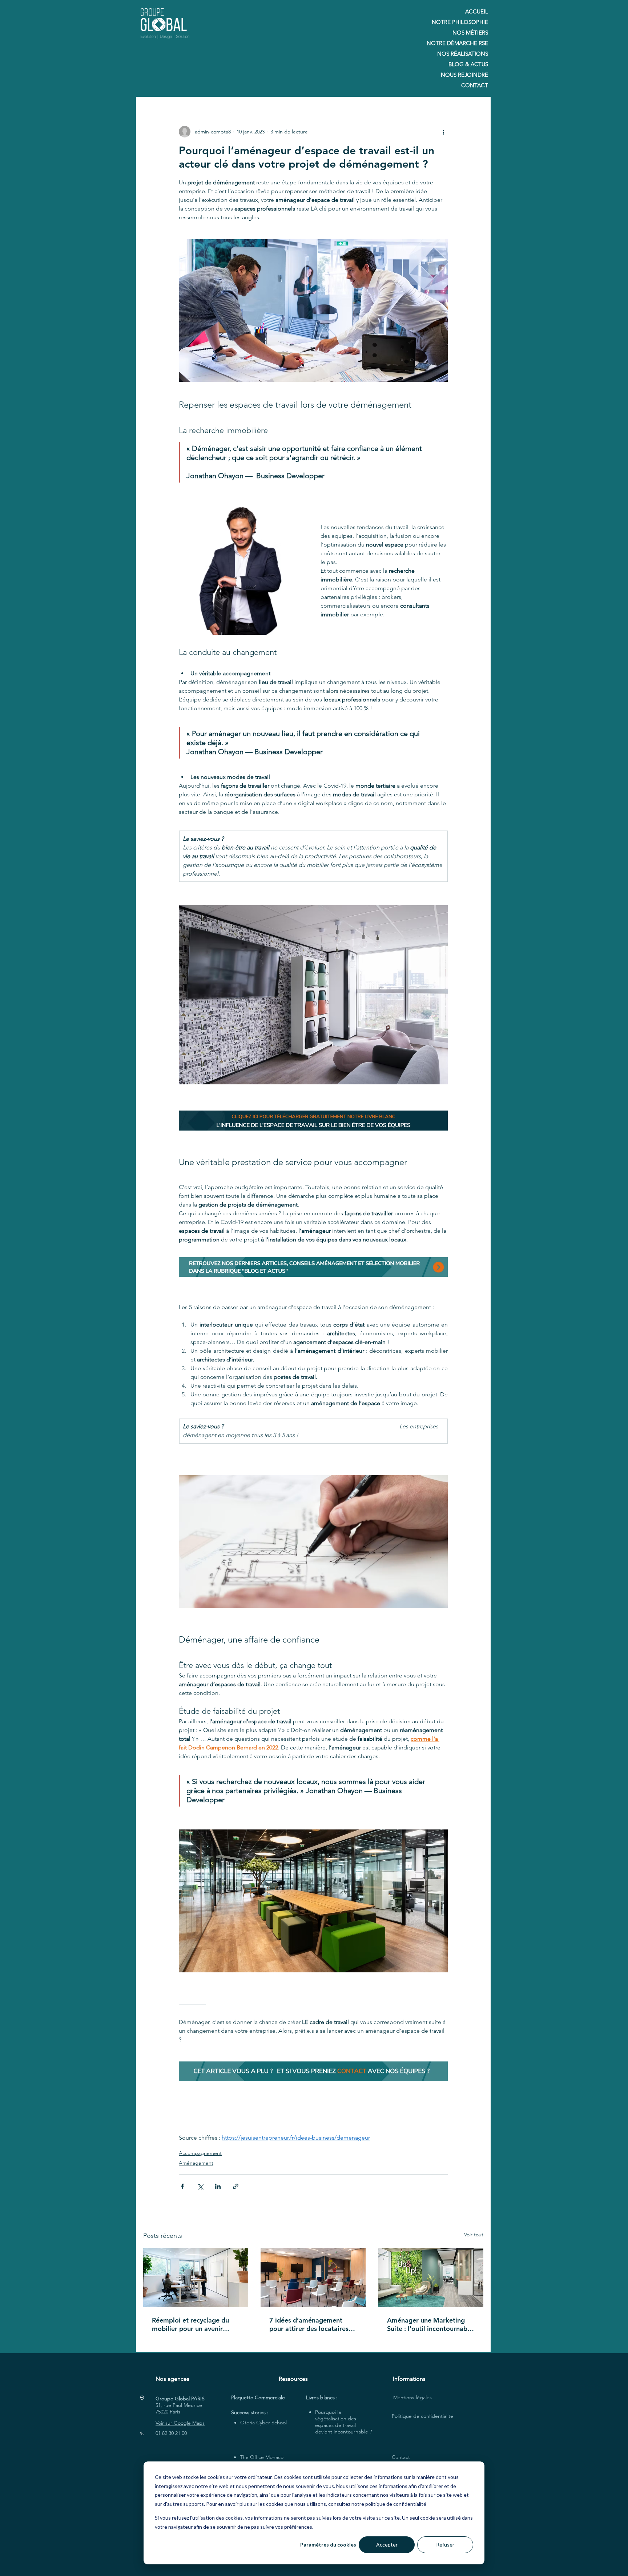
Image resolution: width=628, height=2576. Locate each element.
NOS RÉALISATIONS (463, 54)
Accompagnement (200, 2153)
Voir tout (474, 2235)
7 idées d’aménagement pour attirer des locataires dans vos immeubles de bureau (309, 2324)
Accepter (387, 2545)
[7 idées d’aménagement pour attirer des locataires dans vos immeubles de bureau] (313, 2278)
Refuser (445, 2545)
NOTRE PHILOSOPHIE (460, 22)
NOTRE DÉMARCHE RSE (457, 43)
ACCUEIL (477, 11)
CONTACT (475, 85)
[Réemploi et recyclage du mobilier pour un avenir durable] (196, 2278)
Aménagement (196, 2163)
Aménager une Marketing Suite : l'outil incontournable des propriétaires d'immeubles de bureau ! (430, 2324)
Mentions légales (412, 2397)
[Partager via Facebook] (182, 2186)
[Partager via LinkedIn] (218, 2186)
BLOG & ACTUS (468, 64)
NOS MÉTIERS (470, 33)
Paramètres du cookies (328, 2545)
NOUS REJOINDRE (464, 75)
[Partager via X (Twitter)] (200, 2186)
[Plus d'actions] (443, 132)
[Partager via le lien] (236, 2186)
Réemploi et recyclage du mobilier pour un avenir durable (190, 2324)
